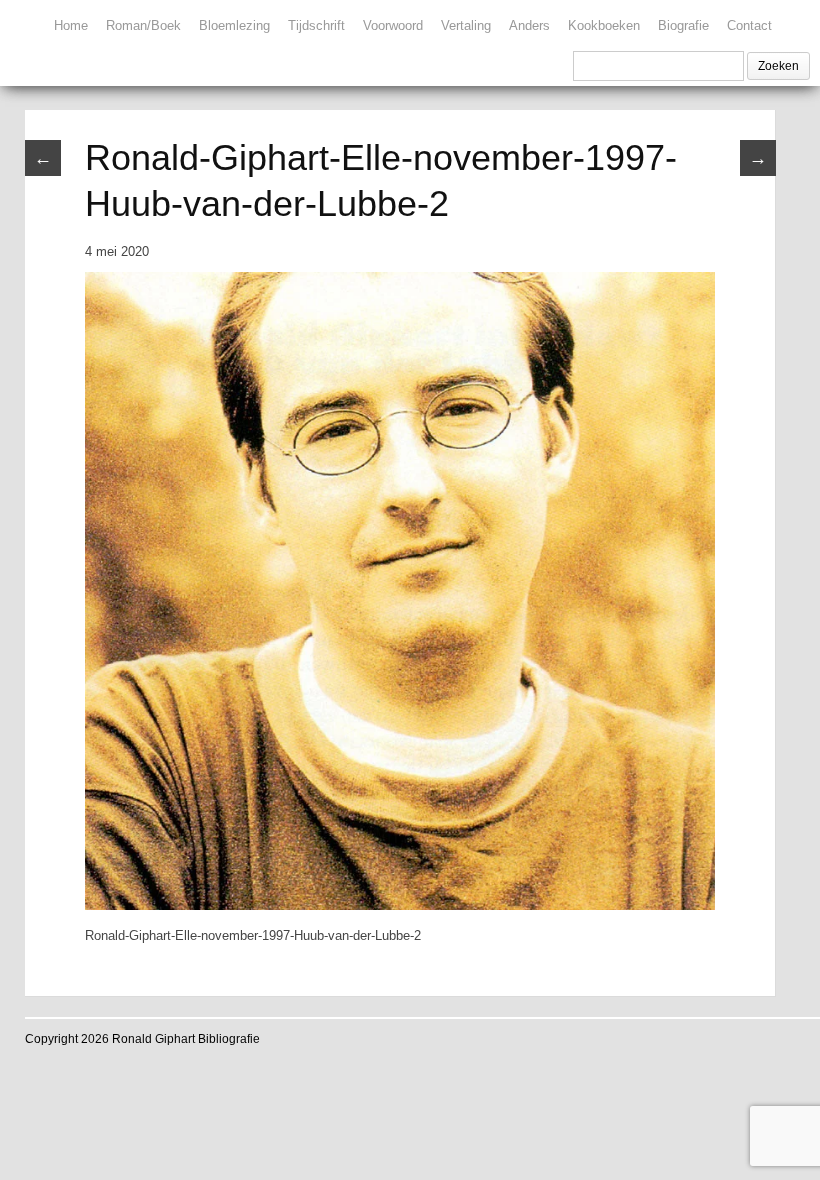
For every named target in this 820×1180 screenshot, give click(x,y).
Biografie (683, 25)
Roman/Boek (143, 25)
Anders (529, 25)
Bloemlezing (234, 25)
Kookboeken (604, 25)
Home (71, 25)
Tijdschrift (316, 25)
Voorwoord (393, 25)
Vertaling (466, 25)
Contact (749, 25)
